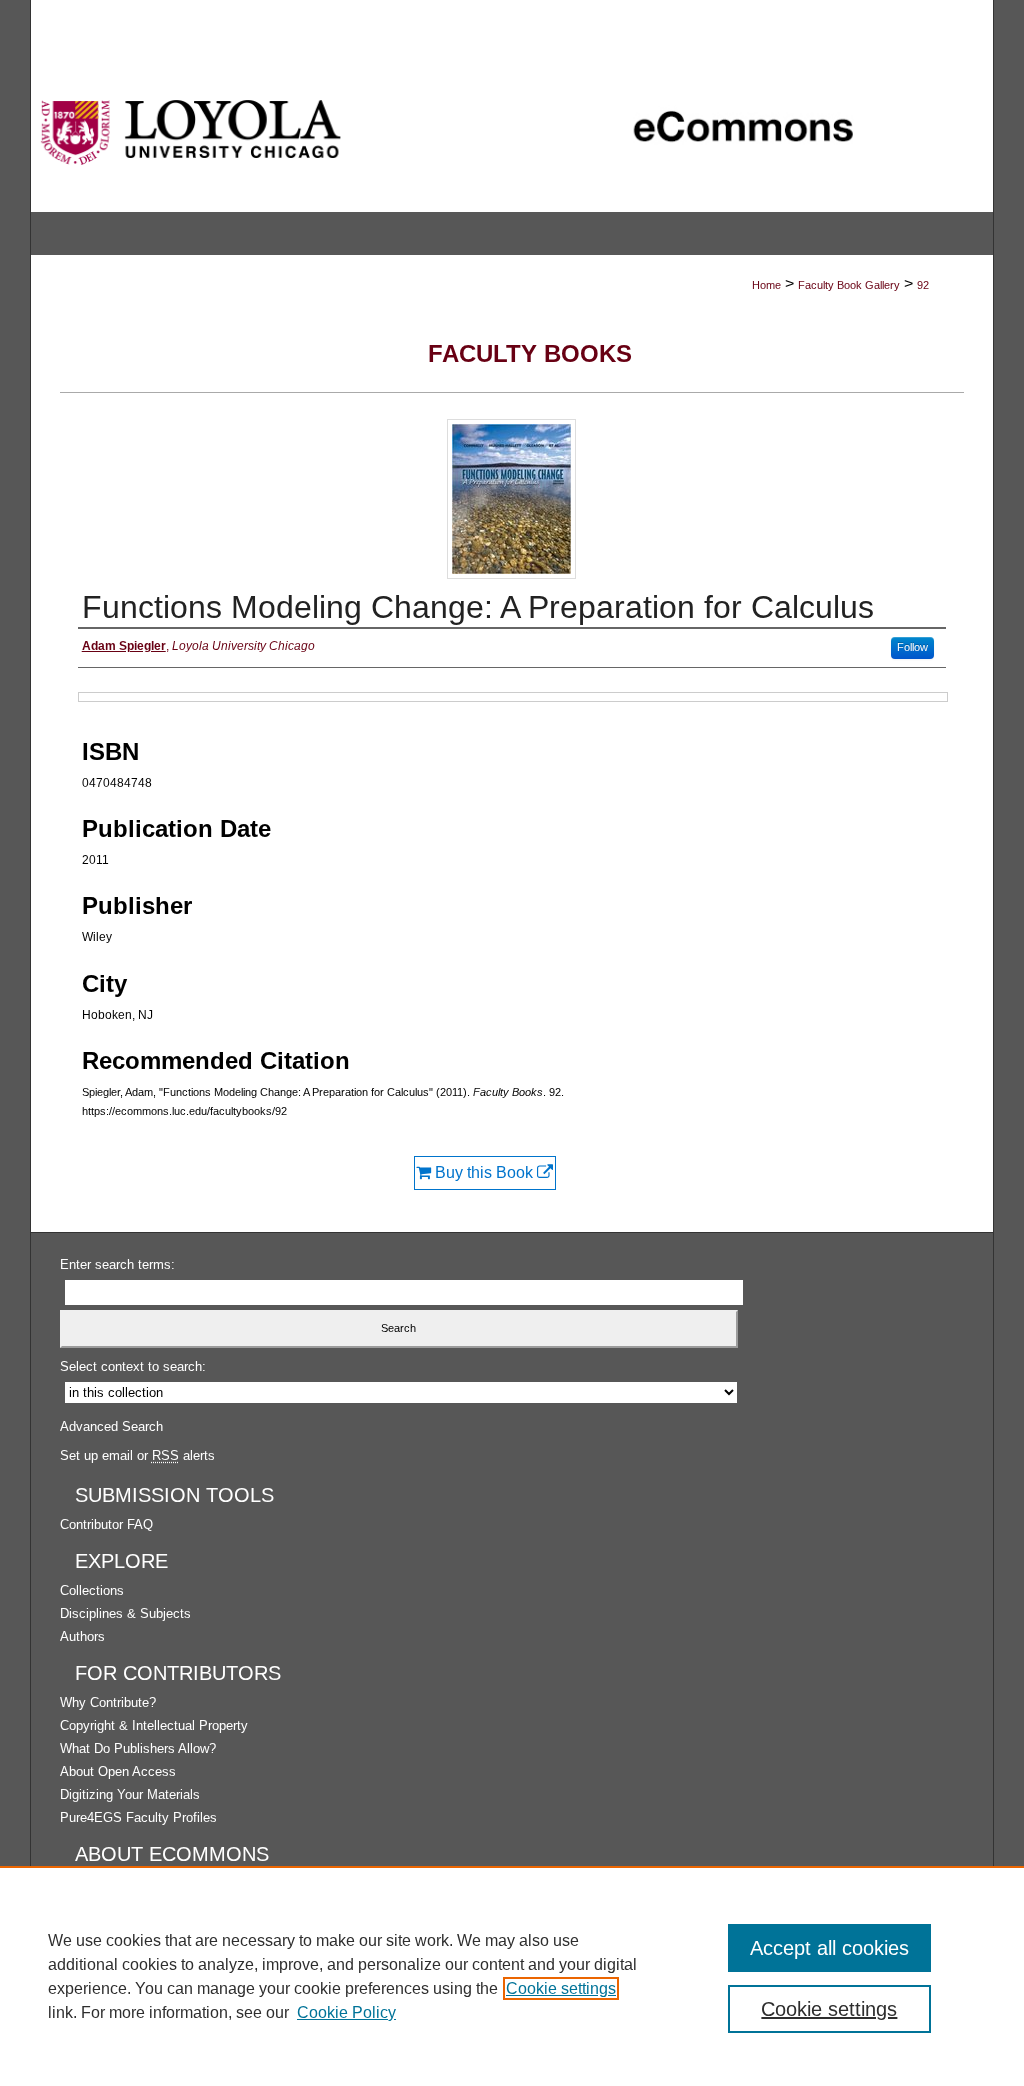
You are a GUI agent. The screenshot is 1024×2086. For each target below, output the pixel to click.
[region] (512, 1976)
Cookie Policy (346, 2012)
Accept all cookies (829, 1948)
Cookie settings (561, 1988)
